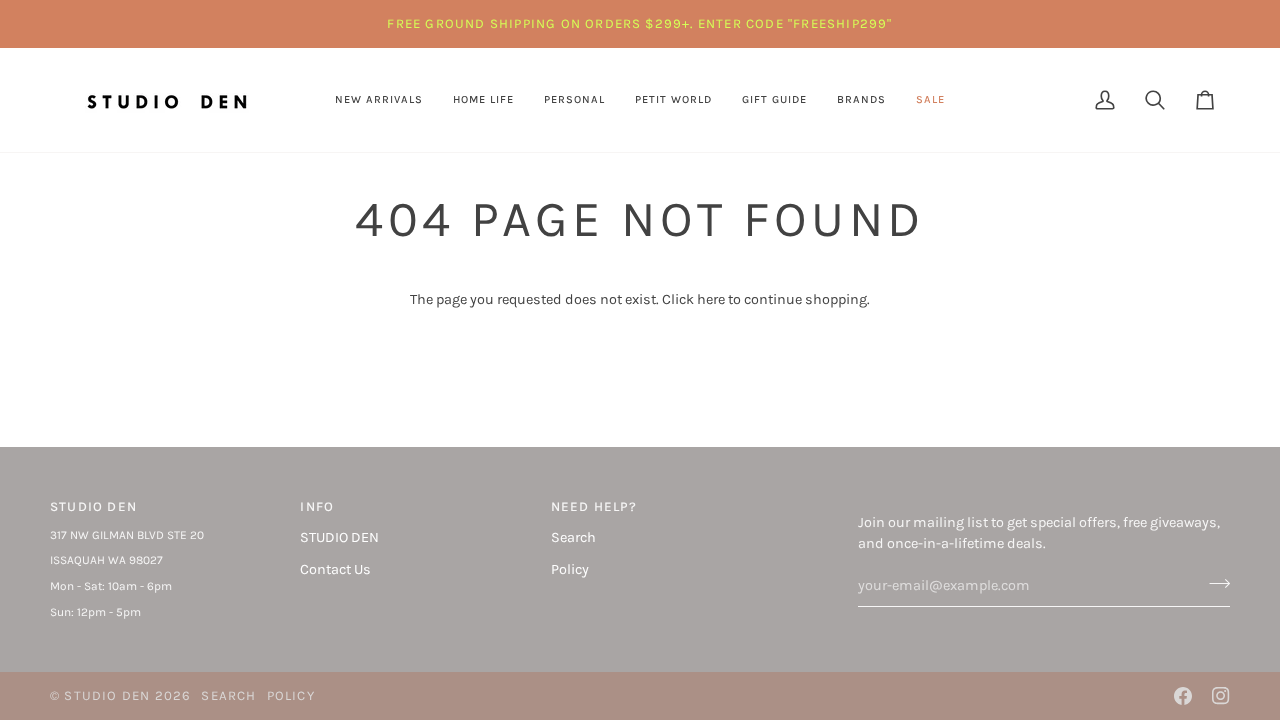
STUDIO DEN (339, 537)
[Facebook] (1183, 696)
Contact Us (335, 569)
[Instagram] (1221, 696)
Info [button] (317, 506)
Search (573, 537)
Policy (570, 569)
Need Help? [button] (594, 506)
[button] (483, 100)
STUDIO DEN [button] (93, 506)
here (711, 299)
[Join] (1213, 583)
